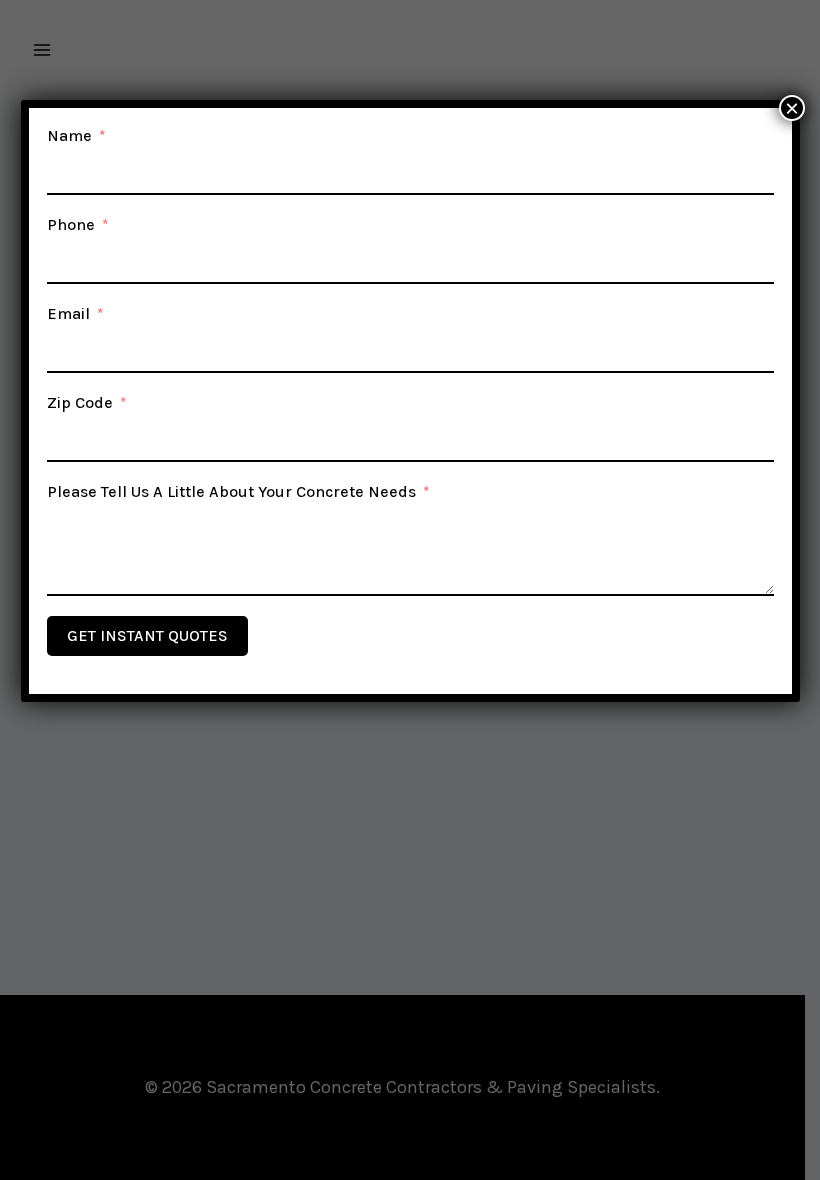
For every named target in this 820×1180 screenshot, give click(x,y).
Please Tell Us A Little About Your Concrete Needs (231, 491)
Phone (71, 224)
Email (68, 313)
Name (69, 135)
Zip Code (80, 402)
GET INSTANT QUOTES (147, 635)
